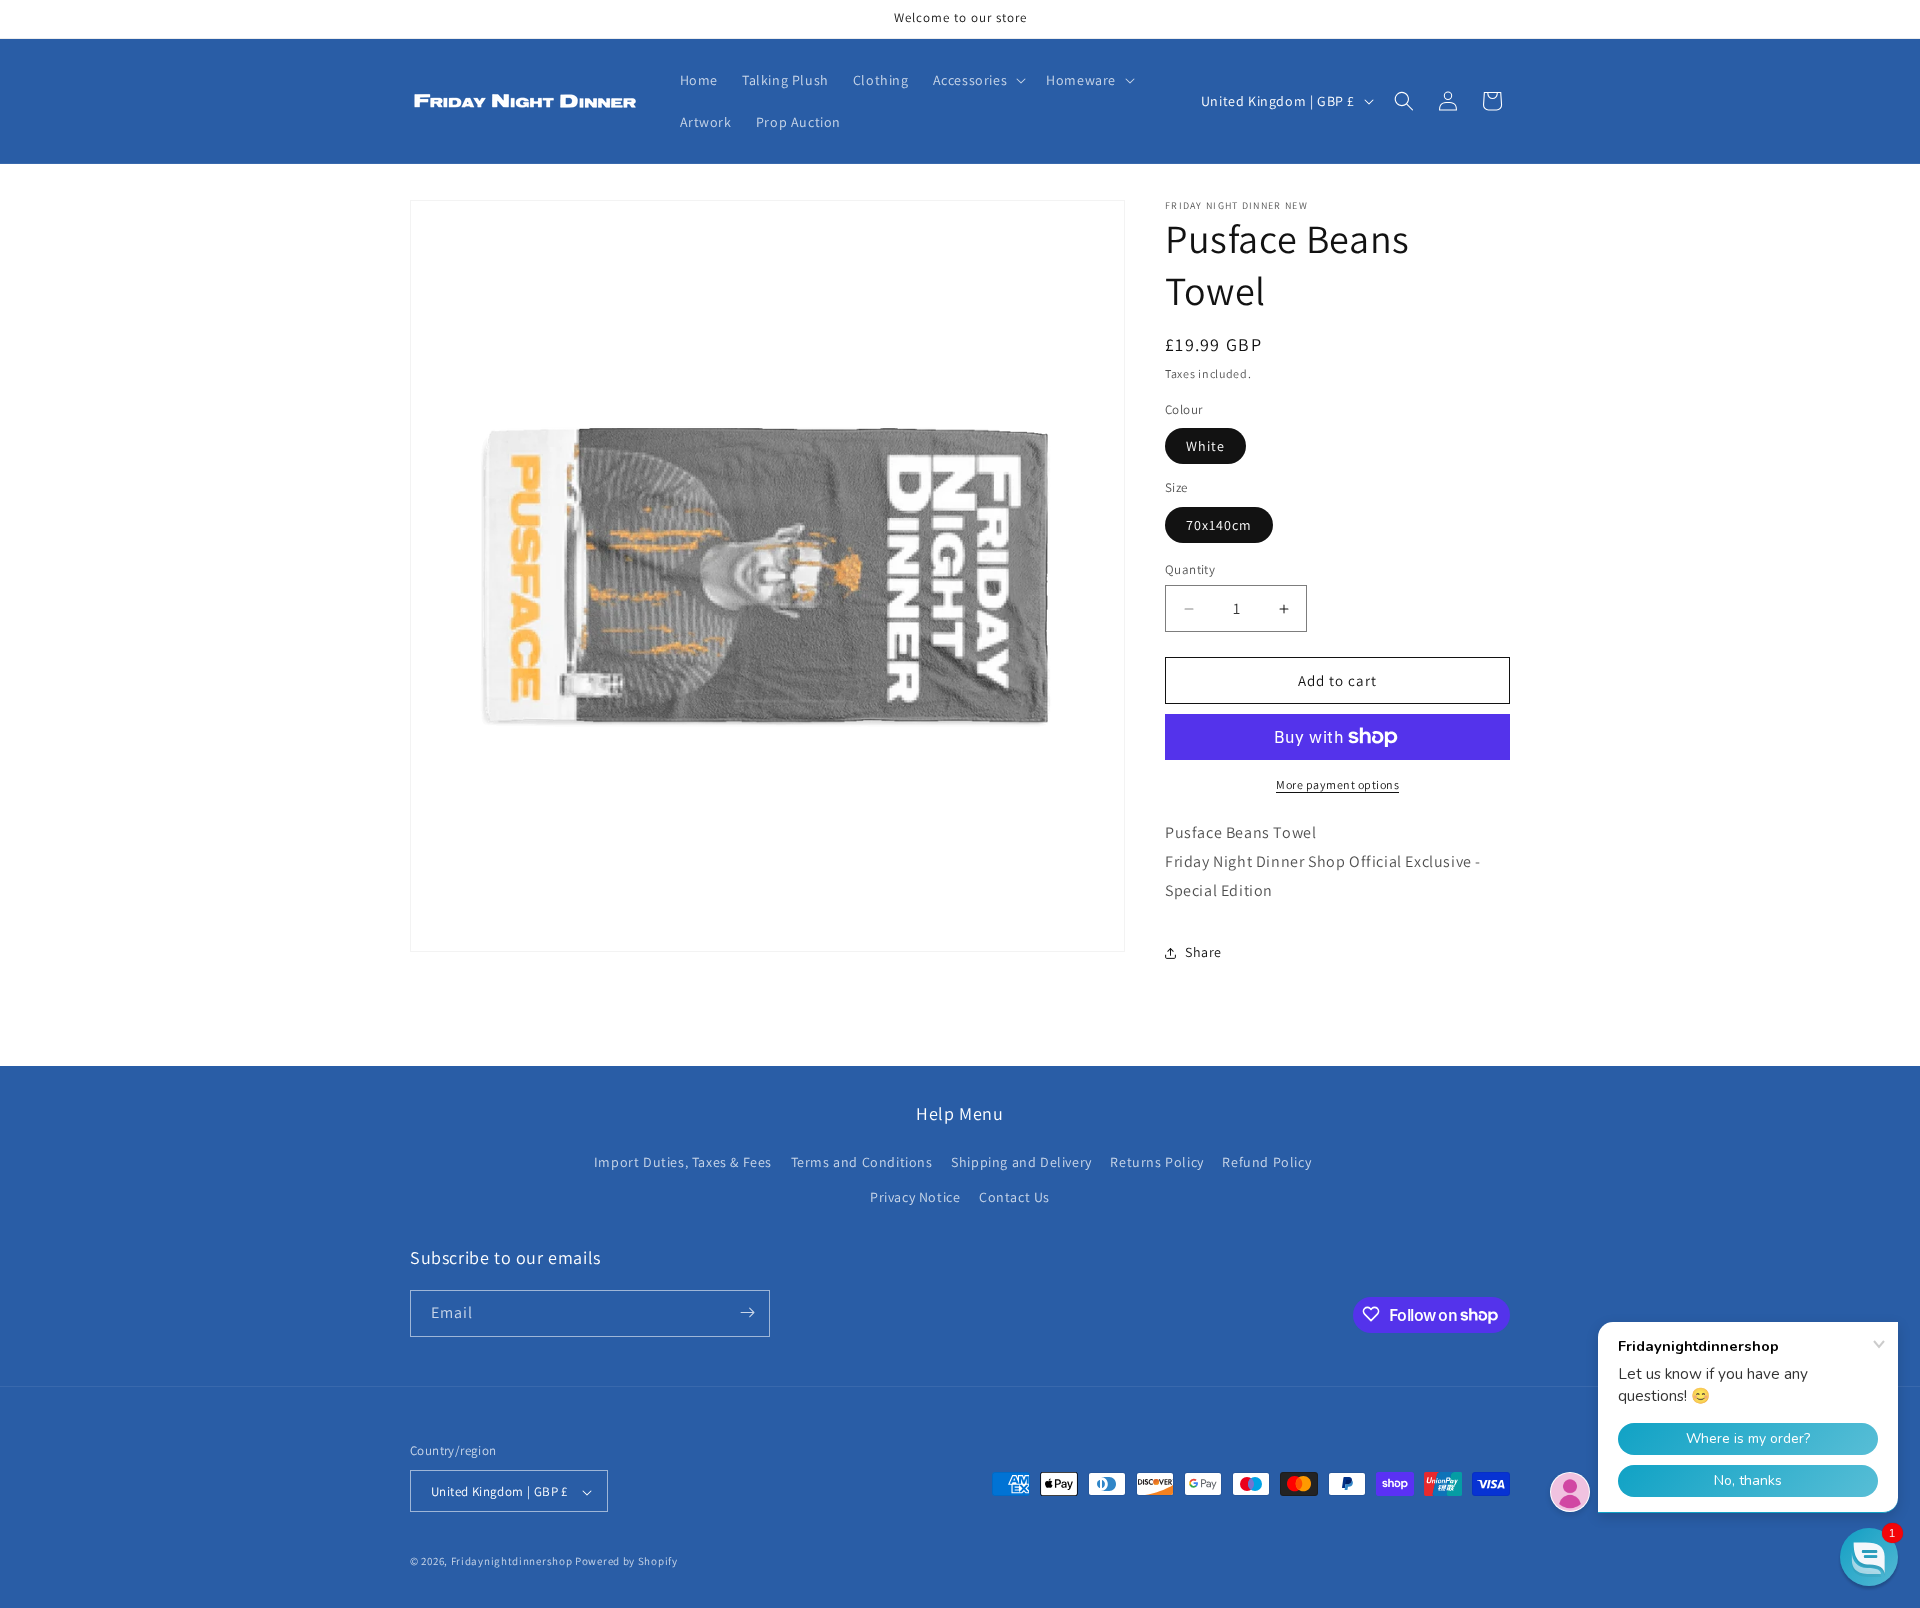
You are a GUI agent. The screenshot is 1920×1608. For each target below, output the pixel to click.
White (1205, 446)
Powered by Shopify (626, 1562)
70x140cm (1219, 525)
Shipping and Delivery (1021, 1162)
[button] (978, 80)
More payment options (1337, 784)
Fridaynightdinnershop (512, 1562)
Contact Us (1014, 1198)
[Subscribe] (747, 1312)
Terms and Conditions (862, 1162)
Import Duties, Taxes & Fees (683, 1162)
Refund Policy (1266, 1162)
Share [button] (1203, 952)
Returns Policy (1156, 1162)
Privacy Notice (915, 1198)
